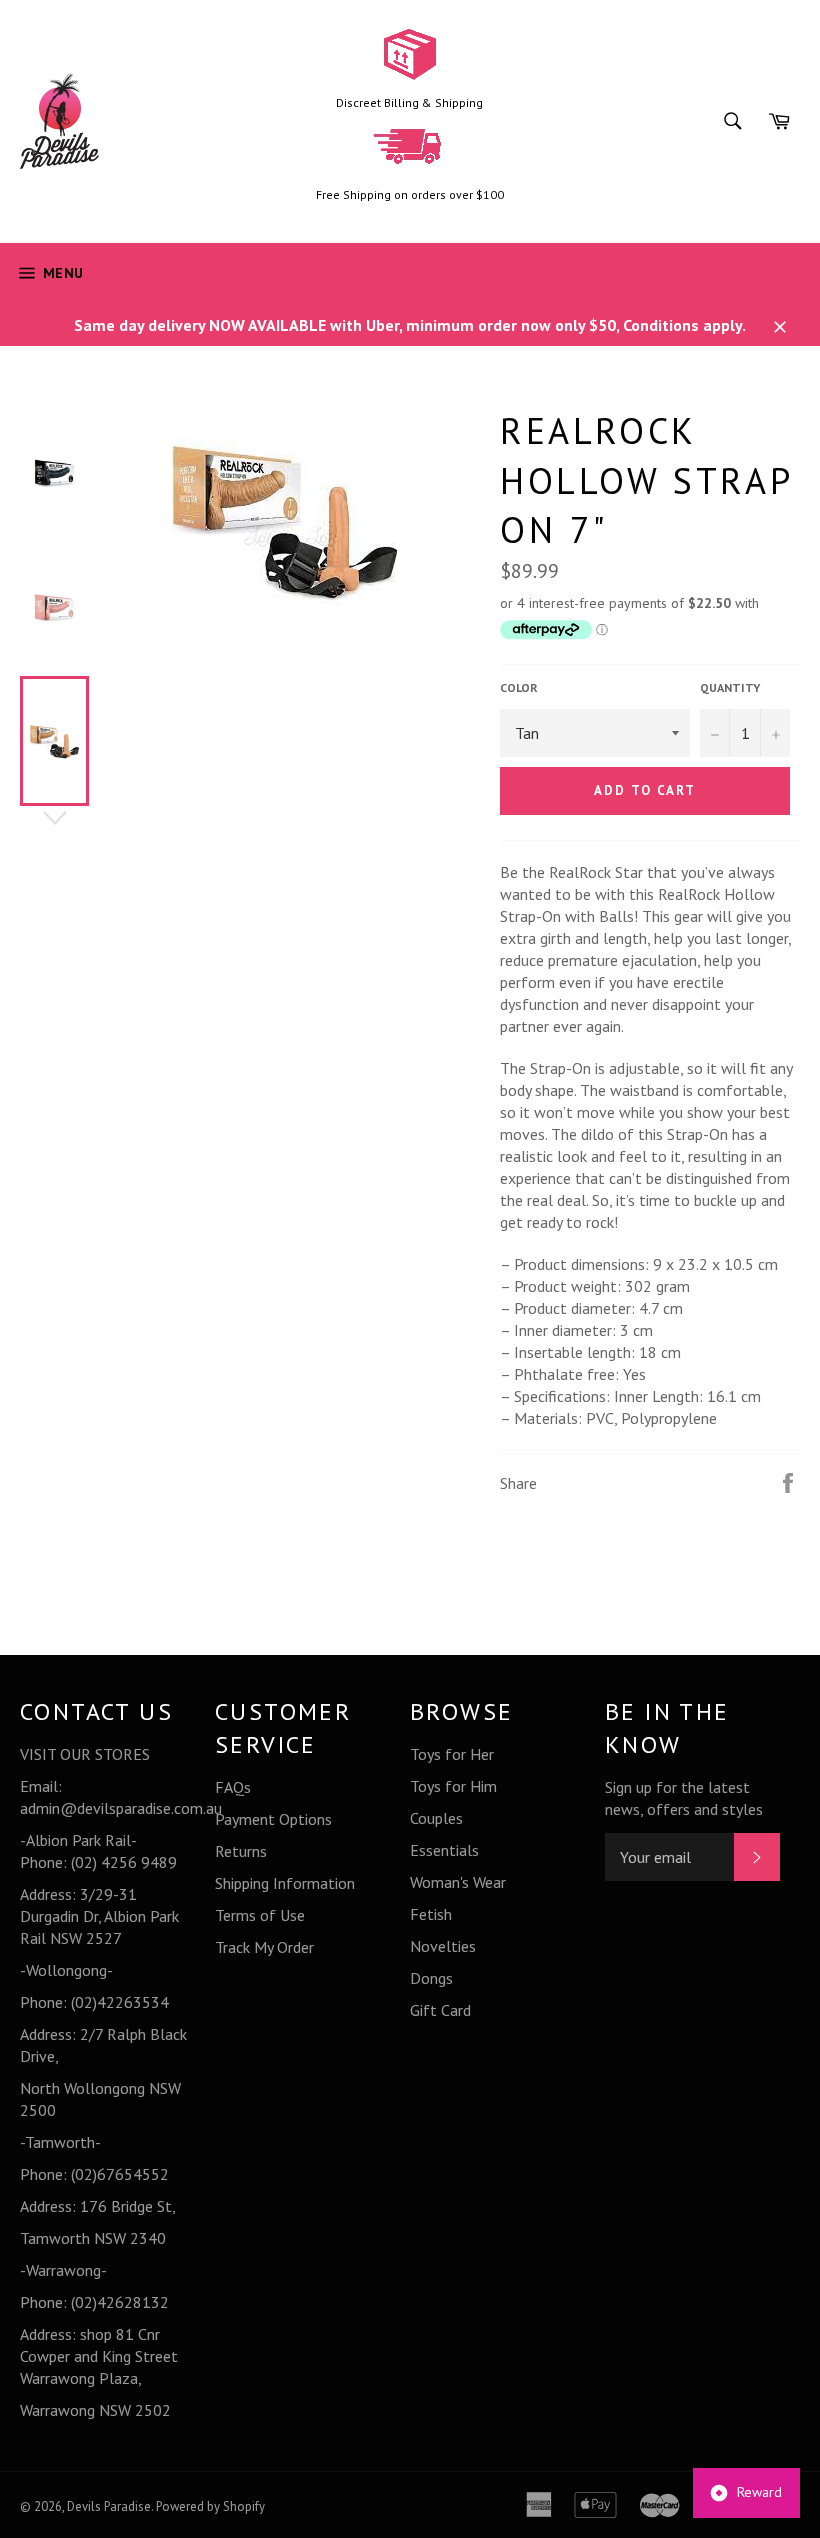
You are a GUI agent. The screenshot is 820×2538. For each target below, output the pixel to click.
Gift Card (440, 2010)
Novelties (443, 1946)
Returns (241, 1851)
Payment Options (273, 1819)
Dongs (431, 1978)
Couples (436, 1818)
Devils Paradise (109, 2506)
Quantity (730, 687)
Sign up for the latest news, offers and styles (684, 1798)
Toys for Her (452, 1754)
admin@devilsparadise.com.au (121, 1808)
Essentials (444, 1850)
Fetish (431, 1914)
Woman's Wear (458, 1882)
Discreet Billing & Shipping (409, 102)
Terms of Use (260, 1915)
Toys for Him (453, 1786)
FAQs (233, 1787)
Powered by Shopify (210, 2506)
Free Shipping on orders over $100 (410, 194)
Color (519, 687)
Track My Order (264, 1947)
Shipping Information (285, 1883)
